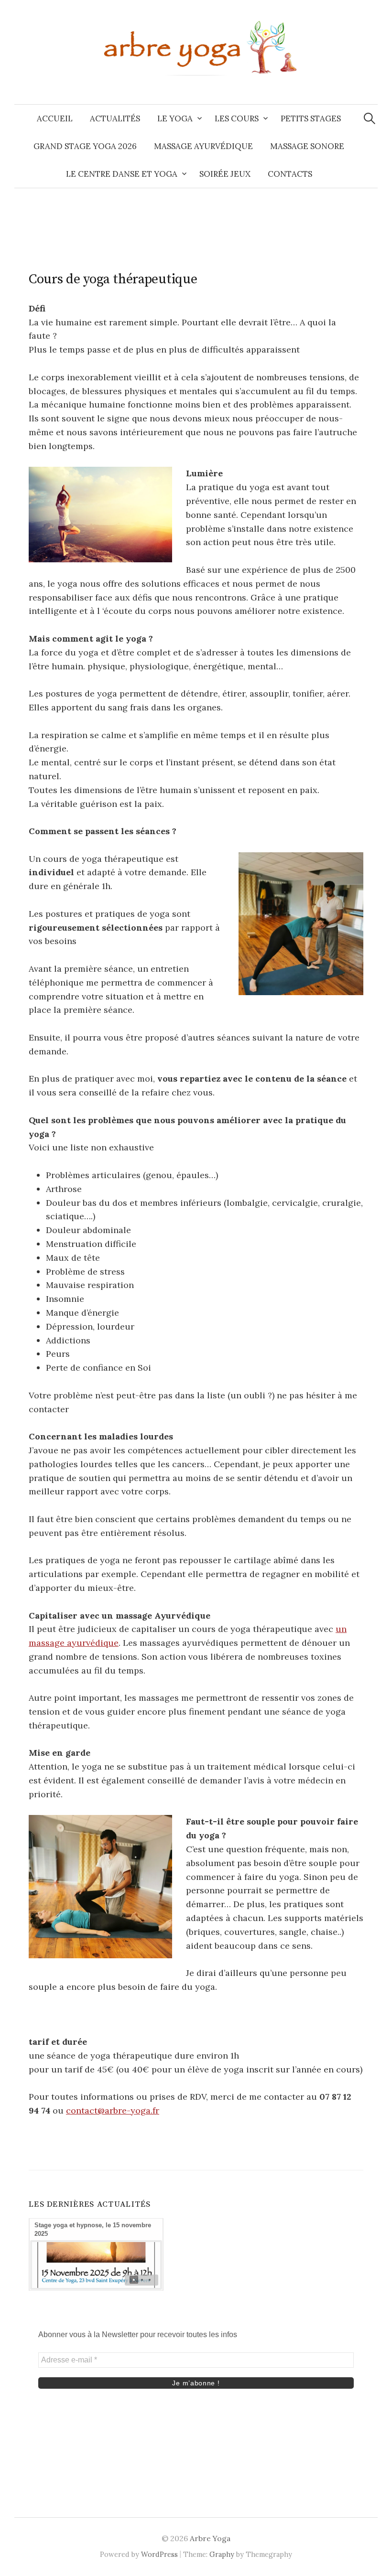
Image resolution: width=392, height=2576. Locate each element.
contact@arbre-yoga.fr (113, 2110)
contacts (290, 174)
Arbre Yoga (210, 2538)
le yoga (175, 118)
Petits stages (311, 118)
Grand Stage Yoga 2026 (85, 146)
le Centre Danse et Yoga (122, 174)
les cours (237, 118)
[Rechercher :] (370, 118)
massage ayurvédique (203, 146)
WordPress (159, 2554)
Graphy (222, 2554)
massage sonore (307, 146)
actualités (115, 118)
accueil (55, 118)
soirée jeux (225, 174)
